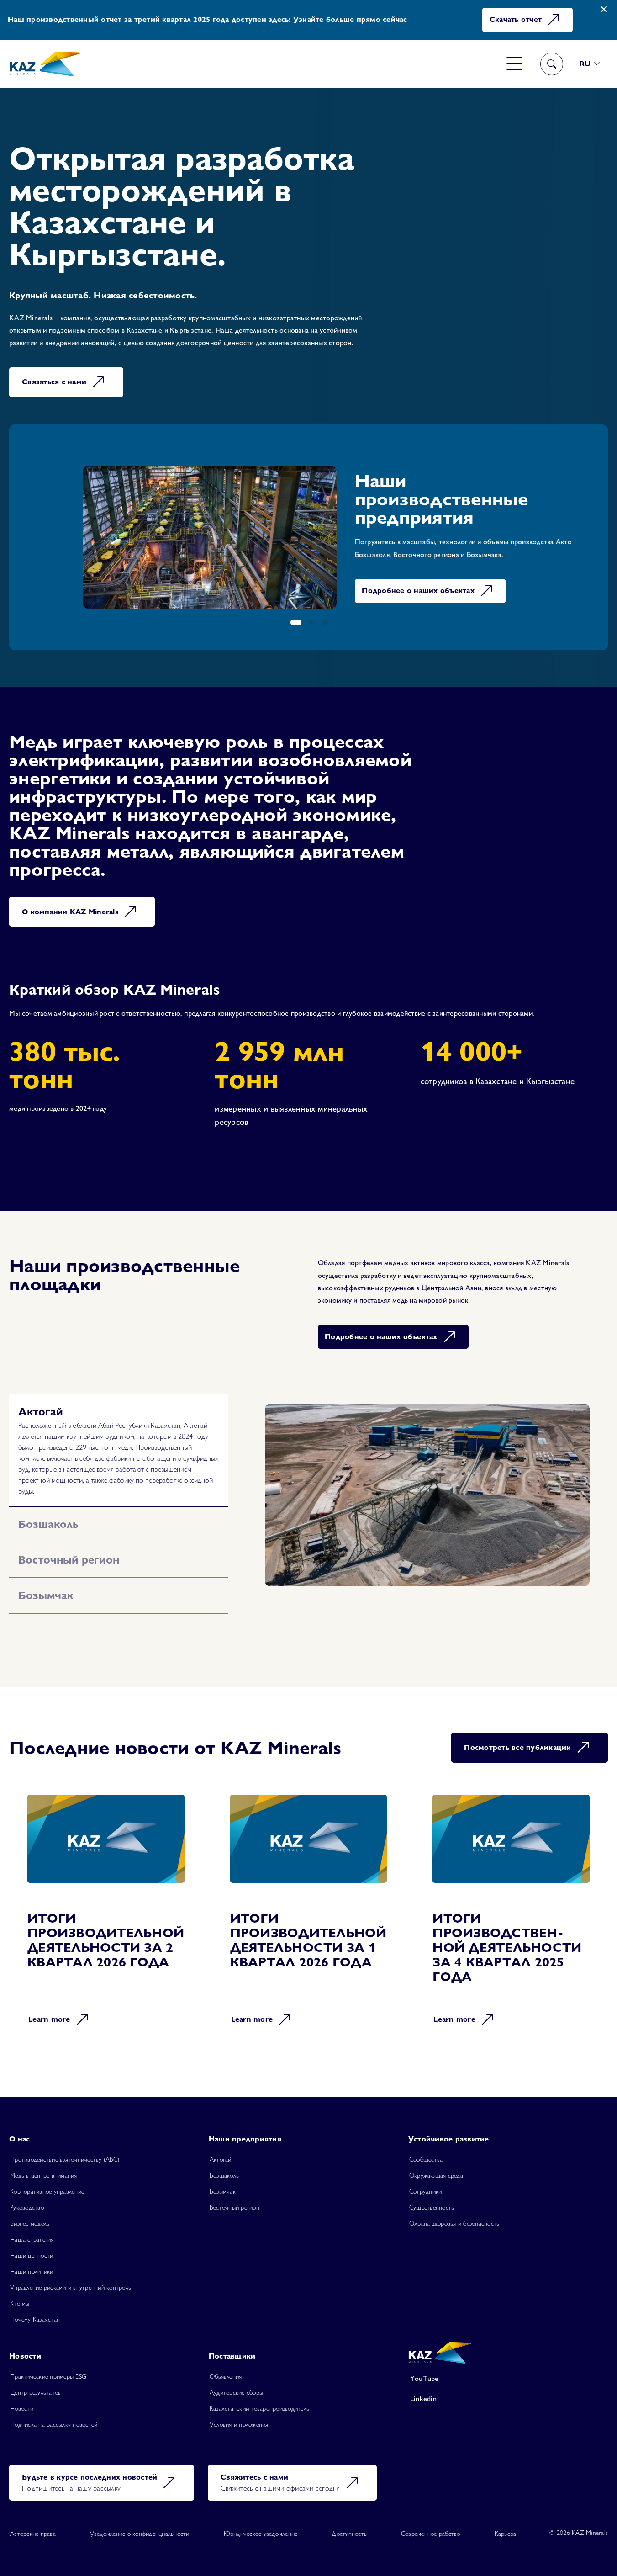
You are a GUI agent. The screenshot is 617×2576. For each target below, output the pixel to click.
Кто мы (20, 2292)
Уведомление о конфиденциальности (140, 2523)
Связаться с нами (54, 382)
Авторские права (33, 2523)
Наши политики (32, 2260)
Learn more (49, 2008)
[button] (590, 64)
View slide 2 (311, 622)
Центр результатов (35, 2381)
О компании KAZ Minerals (70, 912)
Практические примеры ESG (48, 2365)
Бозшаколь (224, 2164)
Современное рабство (431, 2523)
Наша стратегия (32, 2228)
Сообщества (426, 2148)
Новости (22, 2397)
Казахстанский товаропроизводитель (259, 2397)
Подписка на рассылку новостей (54, 2413)
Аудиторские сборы (236, 2381)
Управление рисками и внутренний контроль (71, 2276)
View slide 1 (296, 622)
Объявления (226, 2365)
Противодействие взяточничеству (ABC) (65, 2148)
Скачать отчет (516, 19)
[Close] (604, 9)
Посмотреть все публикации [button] (517, 1736)
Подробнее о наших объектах (396, 591)
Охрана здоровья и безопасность (454, 2212)
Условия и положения (239, 2413)
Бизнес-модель (30, 2212)
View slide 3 (324, 622)
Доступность (349, 2523)
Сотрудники (426, 2180)
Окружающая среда (436, 2164)
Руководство (27, 2196)
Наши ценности (32, 2244)
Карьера (506, 2523)
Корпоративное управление (47, 2180)
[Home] (45, 64)
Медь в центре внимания (44, 2164)
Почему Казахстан (35, 2308)
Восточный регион (235, 2196)
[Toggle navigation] (514, 64)
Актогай (221, 2148)
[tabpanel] (427, 1495)
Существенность (432, 2196)
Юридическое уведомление (261, 2523)
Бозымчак (223, 2180)
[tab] (119, 1412)
